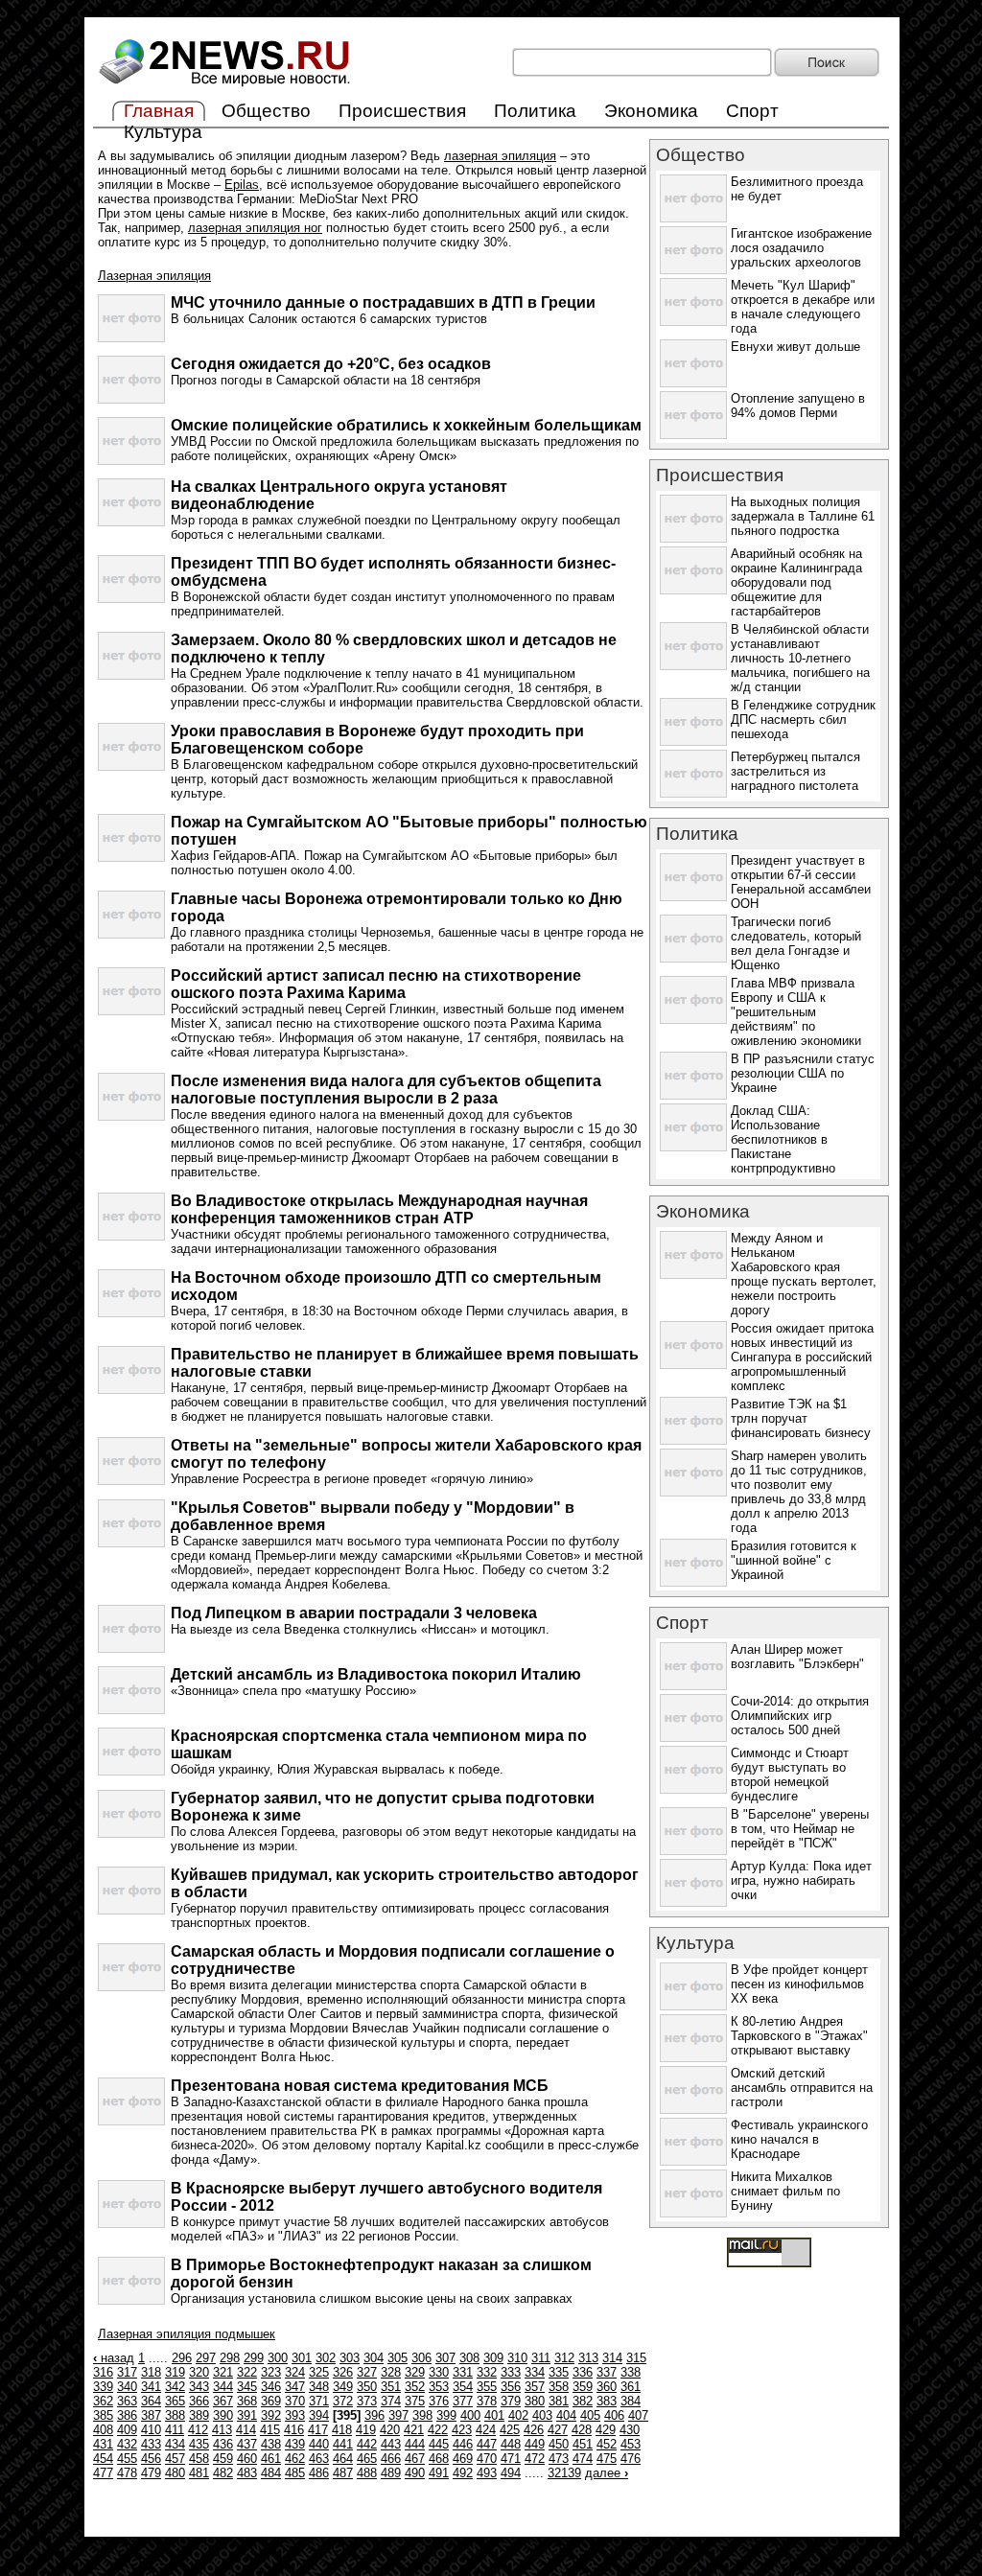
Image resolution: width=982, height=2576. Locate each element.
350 (367, 2387)
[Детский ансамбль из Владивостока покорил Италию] (131, 1710)
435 (199, 2444)
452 (607, 2444)
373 (367, 2401)
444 (415, 2444)
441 (343, 2444)
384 (631, 2401)
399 (446, 2415)
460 (247, 2459)
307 (445, 2358)
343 (199, 2387)
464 (343, 2459)
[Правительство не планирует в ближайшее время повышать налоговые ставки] (131, 1390)
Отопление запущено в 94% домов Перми (798, 406)
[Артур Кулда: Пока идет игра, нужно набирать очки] (693, 1903)
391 (247, 2415)
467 (415, 2459)
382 (583, 2401)
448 (511, 2444)
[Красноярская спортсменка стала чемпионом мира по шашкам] (131, 1771)
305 (397, 2358)
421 (414, 2430)
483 (247, 2473)
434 (175, 2444)
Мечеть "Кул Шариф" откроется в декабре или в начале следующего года (803, 307)
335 (559, 2372)
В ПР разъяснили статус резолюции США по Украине (803, 1073)
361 (631, 2387)
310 (517, 2358)
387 (151, 2415)
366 (199, 2401)
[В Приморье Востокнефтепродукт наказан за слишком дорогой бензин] (131, 2300)
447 (487, 2444)
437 (247, 2444)
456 (151, 2459)
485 (295, 2473)
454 (103, 2459)
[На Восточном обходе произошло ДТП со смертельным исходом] (131, 1313)
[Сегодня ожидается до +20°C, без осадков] (131, 399)
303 (350, 2358)
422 (438, 2430)
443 (391, 2444)
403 (542, 2415)
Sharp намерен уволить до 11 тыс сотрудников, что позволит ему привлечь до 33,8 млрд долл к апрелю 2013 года (799, 1492)
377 (463, 2401)
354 (463, 2387)
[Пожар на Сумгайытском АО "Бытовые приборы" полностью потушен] (131, 858)
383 (607, 2401)
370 (295, 2401)
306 (421, 2358)
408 (103, 2430)
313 (588, 2358)
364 (151, 2401)
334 (535, 2372)
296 (182, 2358)
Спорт (752, 111)
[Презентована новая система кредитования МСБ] (131, 2121)
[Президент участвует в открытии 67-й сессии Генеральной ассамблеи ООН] (693, 897)
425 (510, 2430)
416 (294, 2430)
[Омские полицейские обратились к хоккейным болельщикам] (131, 461)
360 (607, 2387)
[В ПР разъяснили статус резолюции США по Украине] (693, 1095)
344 (223, 2387)
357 (535, 2387)
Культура (163, 132)
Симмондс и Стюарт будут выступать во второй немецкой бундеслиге (790, 1775)
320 (199, 2372)
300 (278, 2358)
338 (631, 2372)
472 (535, 2459)
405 (590, 2415)
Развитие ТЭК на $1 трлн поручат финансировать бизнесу (801, 1418)
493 (487, 2473)
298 (230, 2358)
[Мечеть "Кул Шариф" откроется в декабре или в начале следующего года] (693, 322)
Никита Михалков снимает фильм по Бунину (785, 2191)
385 (103, 2415)
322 (247, 2372)
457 (175, 2459)
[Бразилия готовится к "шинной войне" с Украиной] (693, 1582)
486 (319, 2473)
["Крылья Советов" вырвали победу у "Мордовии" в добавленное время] (131, 1543)
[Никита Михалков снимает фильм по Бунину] (693, 2213)
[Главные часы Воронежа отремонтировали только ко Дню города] (131, 934)
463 (319, 2459)
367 (223, 2401)
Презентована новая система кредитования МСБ (360, 2086)
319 (175, 2372)
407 (638, 2415)
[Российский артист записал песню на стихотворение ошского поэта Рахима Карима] (131, 1011)
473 (559, 2459)
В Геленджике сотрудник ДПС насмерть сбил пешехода (803, 719)
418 (342, 2430)
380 (535, 2401)
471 (511, 2459)
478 (127, 2473)
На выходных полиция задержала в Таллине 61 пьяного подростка (803, 516)
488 (367, 2473)
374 (391, 2401)
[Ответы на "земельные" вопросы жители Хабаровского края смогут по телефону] (131, 1481)
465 (367, 2459)
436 (223, 2444)
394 (319, 2415)
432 (127, 2444)
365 (175, 2401)
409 (127, 2430)
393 (295, 2415)
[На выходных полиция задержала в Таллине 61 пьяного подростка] (693, 538)
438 (271, 2444)
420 (390, 2430)
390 (223, 2415)
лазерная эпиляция (500, 156)
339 (103, 2387)
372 (343, 2401)
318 (151, 2372)
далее (607, 2473)
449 (535, 2444)
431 (103, 2444)
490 (415, 2473)
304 (374, 2358)
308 (469, 2358)
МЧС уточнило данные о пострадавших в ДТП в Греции (383, 302)
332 (487, 2372)
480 (175, 2473)
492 (463, 2473)
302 (326, 2358)
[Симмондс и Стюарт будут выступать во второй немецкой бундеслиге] (693, 1789)
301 (302, 2358)
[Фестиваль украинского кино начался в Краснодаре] (693, 2161)
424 (486, 2430)
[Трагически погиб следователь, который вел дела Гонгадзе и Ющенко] (693, 958)
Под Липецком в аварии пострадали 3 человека (354, 1613)
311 (541, 2358)
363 (127, 2401)
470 (487, 2459)
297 (206, 2358)
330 (439, 2372)
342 (175, 2387)
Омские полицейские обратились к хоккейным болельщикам (406, 425)
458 (199, 2459)
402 (518, 2415)
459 (223, 2459)
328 (391, 2372)
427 (558, 2430)
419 (366, 2430)
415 (270, 2430)
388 (175, 2415)
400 (470, 2415)
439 (295, 2444)
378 (487, 2401)
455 (127, 2459)
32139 (564, 2473)
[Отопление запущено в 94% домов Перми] (693, 435)
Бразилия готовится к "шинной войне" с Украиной (794, 1560)
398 (422, 2415)
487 (343, 2473)
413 (222, 2430)
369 (271, 2401)
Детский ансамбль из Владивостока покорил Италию (376, 1674)
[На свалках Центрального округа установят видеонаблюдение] (131, 522)
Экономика (651, 111)
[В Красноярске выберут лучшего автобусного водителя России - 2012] (131, 2224)
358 (559, 2387)
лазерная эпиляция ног (255, 228)
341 (151, 2387)
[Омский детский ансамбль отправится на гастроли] (693, 2110)
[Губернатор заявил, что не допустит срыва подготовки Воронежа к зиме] (131, 1833)
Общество (266, 111)
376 (439, 2401)
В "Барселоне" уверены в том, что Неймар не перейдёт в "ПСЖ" (800, 1829)
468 (439, 2459)
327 (367, 2372)
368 (247, 2401)
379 (511, 2401)
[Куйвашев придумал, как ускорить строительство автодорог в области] (131, 1910)
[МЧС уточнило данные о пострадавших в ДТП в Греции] (131, 338)
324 (295, 2372)
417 (318, 2430)
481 (199, 2473)
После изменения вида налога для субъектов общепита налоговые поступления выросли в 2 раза (386, 1090)
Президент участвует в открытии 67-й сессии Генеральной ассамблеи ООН (801, 882)
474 (583, 2459)
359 (583, 2387)
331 (463, 2372)
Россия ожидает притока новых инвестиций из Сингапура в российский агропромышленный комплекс (802, 1357)
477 (103, 2473)
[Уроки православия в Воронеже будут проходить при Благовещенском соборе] (131, 766)
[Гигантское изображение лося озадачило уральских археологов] (693, 270)
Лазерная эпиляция (154, 276)
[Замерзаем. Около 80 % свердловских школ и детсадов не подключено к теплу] (131, 675)
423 (462, 2430)
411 (175, 2430)
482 (223, 2473)
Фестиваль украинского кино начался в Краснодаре (799, 2139)
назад (114, 2358)
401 (494, 2415)
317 (127, 2372)
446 (463, 2444)
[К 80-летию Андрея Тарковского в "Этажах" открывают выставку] (693, 2058)
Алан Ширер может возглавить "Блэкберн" (797, 1657)
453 (631, 2444)
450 (559, 2444)
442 (367, 2444)
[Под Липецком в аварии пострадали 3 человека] (131, 1648)
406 (614, 2415)
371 (319, 2401)
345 (247, 2387)
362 (103, 2401)
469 (463, 2459)
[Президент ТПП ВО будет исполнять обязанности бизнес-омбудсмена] (131, 599)
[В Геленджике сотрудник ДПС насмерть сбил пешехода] (693, 742)
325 (319, 2372)
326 (343, 2372)
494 (511, 2473)
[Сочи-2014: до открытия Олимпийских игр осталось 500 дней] (693, 1738)
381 (559, 2401)
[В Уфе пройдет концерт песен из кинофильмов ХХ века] (693, 2006)
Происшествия (402, 111)
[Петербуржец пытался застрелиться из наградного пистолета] (693, 793)
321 (223, 2372)
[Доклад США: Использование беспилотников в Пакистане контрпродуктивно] (693, 1147)
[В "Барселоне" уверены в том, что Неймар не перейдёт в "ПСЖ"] (693, 1851)
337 (607, 2372)
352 (415, 2387)
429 (606, 2430)
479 (151, 2473)
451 (583, 2444)
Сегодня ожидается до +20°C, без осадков (331, 364)
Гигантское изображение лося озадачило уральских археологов (801, 248)
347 (295, 2387)
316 (103, 2372)
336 (583, 2372)
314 (612, 2358)
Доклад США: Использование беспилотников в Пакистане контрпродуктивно (783, 1139)
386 (127, 2415)
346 (271, 2387)
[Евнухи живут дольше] (693, 383)
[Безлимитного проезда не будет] (693, 218)
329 (415, 2372)
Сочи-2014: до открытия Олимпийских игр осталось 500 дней (800, 1716)
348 (319, 2387)
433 (151, 2444)
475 (607, 2459)
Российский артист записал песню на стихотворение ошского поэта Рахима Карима (376, 984)
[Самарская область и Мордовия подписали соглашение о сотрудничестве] (131, 1987)
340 (127, 2387)
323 (271, 2372)
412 (198, 2430)
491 (439, 2473)
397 (398, 2415)
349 (343, 2387)
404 (566, 2415)
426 (534, 2430)
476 (631, 2459)
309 (493, 2358)
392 (271, 2415)
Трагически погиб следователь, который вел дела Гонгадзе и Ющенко (796, 943)
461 (271, 2459)
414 (246, 2430)
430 (630, 2430)
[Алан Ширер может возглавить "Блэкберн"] (693, 1686)
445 (439, 2444)
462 (295, 2459)
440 (319, 2444)
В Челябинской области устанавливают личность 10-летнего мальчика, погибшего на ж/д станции (800, 658)
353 (439, 2387)
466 (391, 2459)
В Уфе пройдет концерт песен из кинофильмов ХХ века (799, 1984)
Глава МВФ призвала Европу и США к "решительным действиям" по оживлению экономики (796, 1012)
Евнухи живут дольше (795, 347)
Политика (535, 111)
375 (415, 2401)
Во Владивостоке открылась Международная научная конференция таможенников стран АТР (379, 1209)
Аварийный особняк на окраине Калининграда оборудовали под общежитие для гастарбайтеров (796, 582)
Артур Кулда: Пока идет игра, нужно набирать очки (801, 1880)
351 (391, 2387)
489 (391, 2473)
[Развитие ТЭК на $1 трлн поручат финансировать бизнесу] (693, 1440)
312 (564, 2358)
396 (374, 2415)
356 (511, 2387)
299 (254, 2358)
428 (582, 2430)
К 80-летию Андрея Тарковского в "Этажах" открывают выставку (799, 2036)
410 (151, 2430)
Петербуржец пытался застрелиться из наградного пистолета (795, 771)
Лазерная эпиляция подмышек (187, 2334)
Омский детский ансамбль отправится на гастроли (802, 2088)
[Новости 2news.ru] (225, 87)
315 (636, 2358)
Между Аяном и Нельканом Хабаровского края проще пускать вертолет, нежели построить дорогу (804, 1274)
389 (199, 2415)
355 (487, 2387)
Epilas (242, 185)
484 (271, 2473)
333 (511, 2372)
